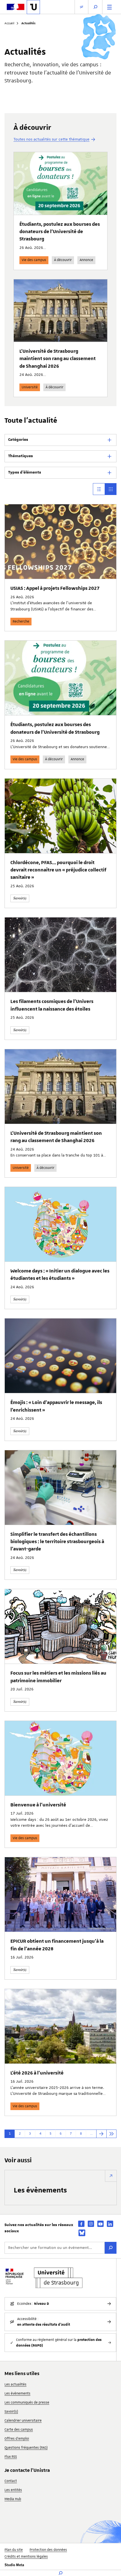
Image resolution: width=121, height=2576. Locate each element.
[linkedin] (110, 2224)
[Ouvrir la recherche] (95, 7)
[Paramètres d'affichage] (81, 7)
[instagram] (91, 2224)
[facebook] (81, 2224)
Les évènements (40, 2190)
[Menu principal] (109, 7)
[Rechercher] (111, 2248)
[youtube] (100, 2224)
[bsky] (82, 2233)
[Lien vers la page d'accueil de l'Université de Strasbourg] (33, 7)
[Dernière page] (111, 2134)
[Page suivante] (101, 2134)
